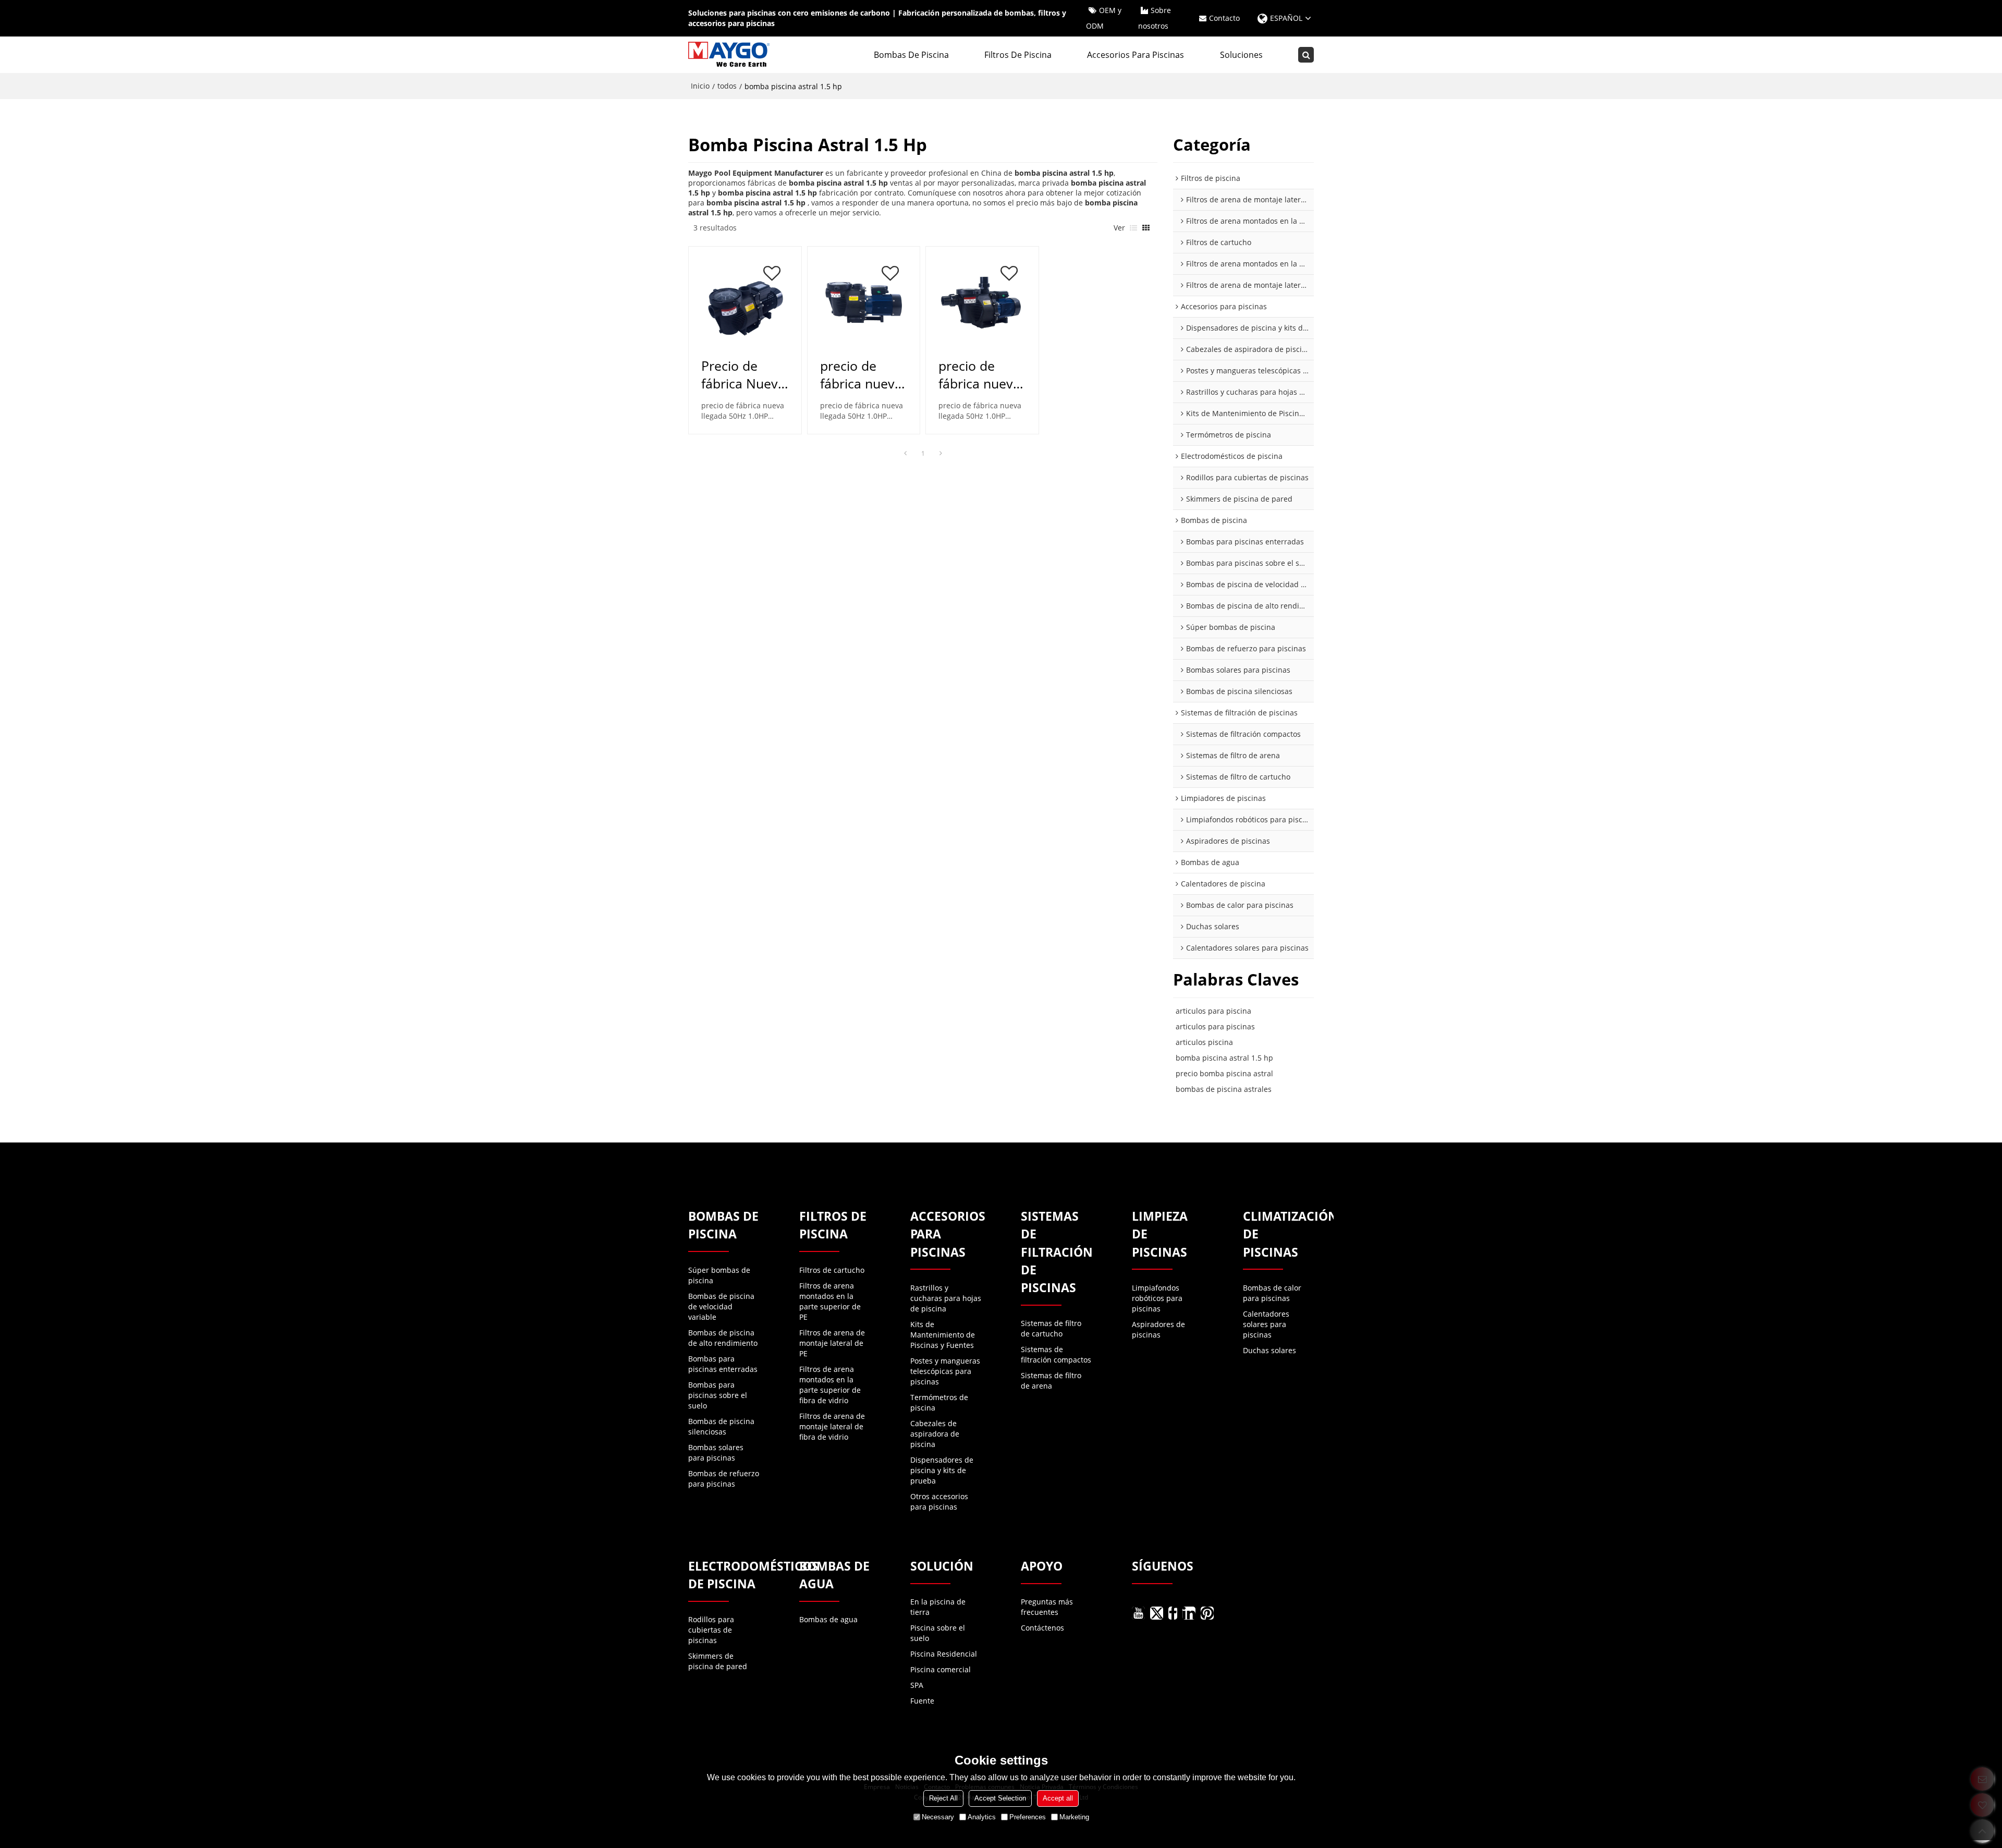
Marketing (1074, 1817)
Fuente (922, 1701)
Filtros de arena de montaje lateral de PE (832, 1343)
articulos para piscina (1213, 1011)
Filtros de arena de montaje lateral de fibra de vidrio (832, 1426)
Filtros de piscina (1018, 55)
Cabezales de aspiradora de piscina (935, 1434)
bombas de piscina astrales (1224, 1089)
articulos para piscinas (1215, 1026)
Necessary (938, 1817)
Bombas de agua (828, 1619)
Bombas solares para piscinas (716, 1452)
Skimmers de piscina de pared (718, 1661)
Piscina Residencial (944, 1654)
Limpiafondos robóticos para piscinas (1157, 1298)
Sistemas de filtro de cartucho (1051, 1328)
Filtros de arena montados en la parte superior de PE (830, 1301)
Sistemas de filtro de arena (1051, 1381)
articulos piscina (1204, 1042)
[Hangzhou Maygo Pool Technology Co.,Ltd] (730, 55)
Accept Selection (1000, 1798)
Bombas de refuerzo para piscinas (724, 1479)
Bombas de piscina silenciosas (721, 1426)
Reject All (943, 1798)
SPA (917, 1685)
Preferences (1028, 1817)
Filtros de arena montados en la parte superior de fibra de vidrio (830, 1385)
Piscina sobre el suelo (938, 1633)
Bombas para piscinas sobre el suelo (718, 1395)
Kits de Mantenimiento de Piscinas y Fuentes (943, 1335)
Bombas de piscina (911, 55)
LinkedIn (1189, 1613)
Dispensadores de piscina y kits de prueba (942, 1470)
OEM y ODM (1104, 18)
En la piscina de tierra (938, 1607)
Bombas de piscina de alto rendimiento (723, 1338)
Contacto (1224, 18)
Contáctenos (1042, 1628)
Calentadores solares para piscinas (1266, 1324)
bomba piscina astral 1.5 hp (1224, 1058)
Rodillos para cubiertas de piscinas (711, 1630)
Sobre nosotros (1155, 18)
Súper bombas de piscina (719, 1275)
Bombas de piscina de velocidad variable (721, 1306)
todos (727, 86)
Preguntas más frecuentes (1047, 1607)
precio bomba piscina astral (1224, 1073)
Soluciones (1241, 55)
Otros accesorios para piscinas (939, 1501)
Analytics (982, 1817)
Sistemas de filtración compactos (1056, 1354)
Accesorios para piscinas (1136, 55)
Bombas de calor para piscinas (1272, 1293)
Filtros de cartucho (832, 1270)
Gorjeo (1157, 1613)
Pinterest (1207, 1613)
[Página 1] (905, 454)
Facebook (1173, 1613)
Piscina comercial (941, 1669)
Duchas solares (1269, 1350)
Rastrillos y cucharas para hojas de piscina (946, 1298)
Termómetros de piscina (939, 1402)
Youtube (1138, 1613)
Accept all (1058, 1798)
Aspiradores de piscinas (1158, 1329)
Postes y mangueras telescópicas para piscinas (945, 1371)
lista (1133, 228)
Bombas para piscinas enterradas (723, 1364)
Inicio (700, 86)
